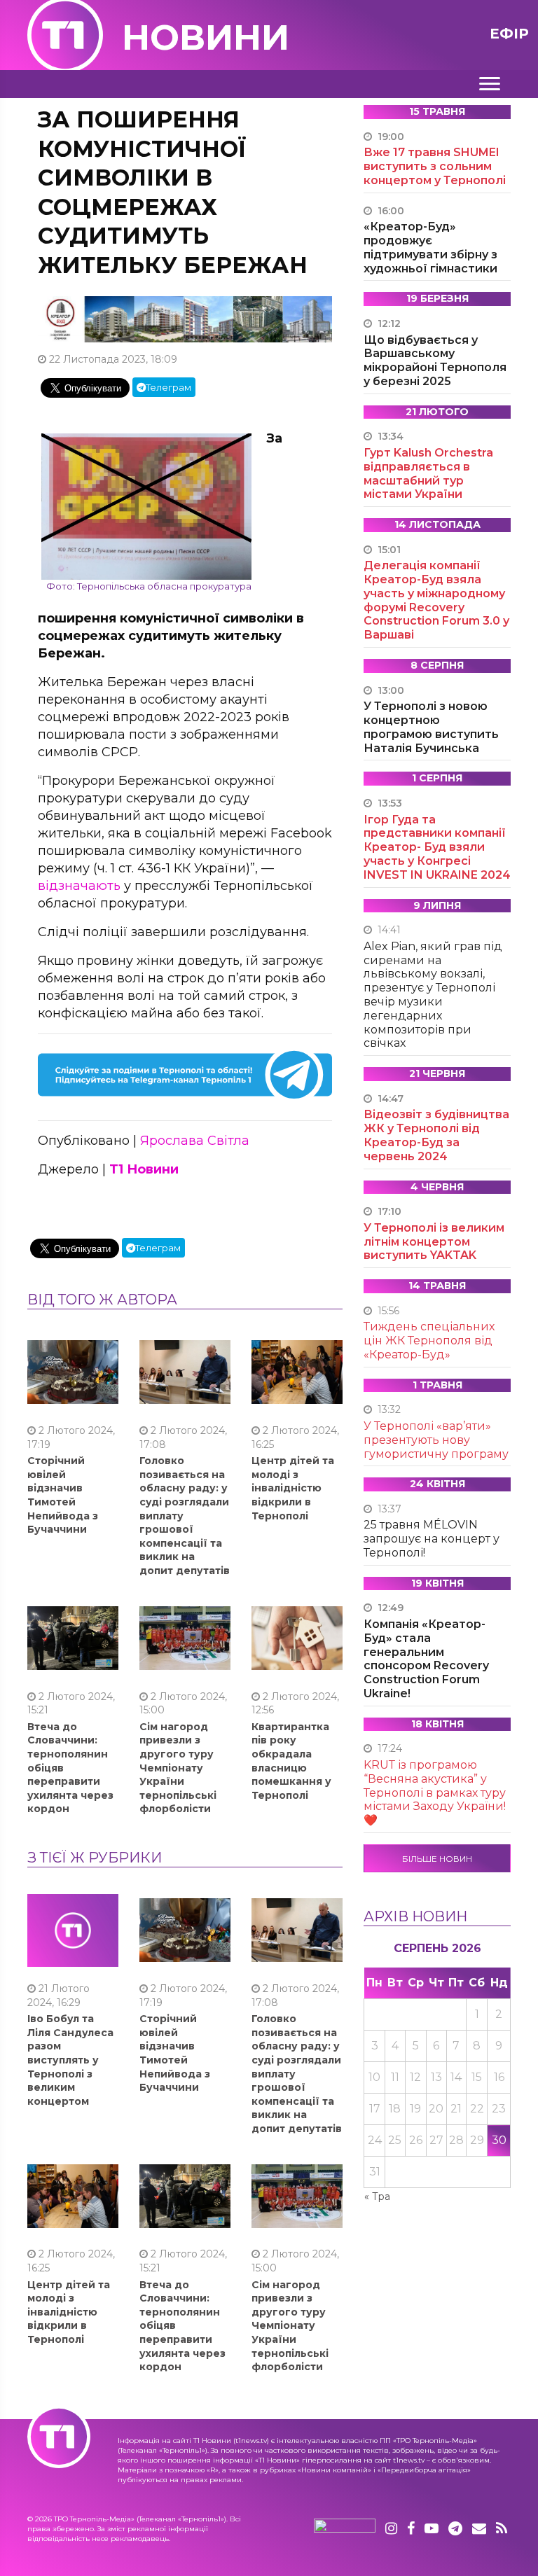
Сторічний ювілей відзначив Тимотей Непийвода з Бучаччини (63, 1495)
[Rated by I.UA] (345, 2529)
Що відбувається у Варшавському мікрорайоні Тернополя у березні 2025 (435, 361)
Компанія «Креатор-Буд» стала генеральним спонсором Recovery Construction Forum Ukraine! (426, 1659)
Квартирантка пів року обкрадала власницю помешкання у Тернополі (291, 1761)
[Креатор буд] (185, 318)
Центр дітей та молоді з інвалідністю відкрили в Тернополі (293, 1488)
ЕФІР (509, 34)
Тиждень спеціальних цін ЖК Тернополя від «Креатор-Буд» (429, 1341)
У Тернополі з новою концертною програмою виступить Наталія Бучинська (431, 727)
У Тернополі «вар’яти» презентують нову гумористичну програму (436, 1440)
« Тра (377, 2196)
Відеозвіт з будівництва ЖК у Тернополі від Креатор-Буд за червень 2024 (436, 1135)
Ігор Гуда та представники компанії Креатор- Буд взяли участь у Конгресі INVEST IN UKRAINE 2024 (437, 847)
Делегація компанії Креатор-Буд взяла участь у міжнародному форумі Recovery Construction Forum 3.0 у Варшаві (436, 600)
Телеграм (168, 387)
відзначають (79, 886)
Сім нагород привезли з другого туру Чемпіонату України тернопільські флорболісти (178, 1768)
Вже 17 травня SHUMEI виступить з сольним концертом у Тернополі (435, 166)
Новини (206, 37)
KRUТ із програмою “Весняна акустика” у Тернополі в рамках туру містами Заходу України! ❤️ (435, 1792)
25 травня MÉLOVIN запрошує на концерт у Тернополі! (432, 1539)
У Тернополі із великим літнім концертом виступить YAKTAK (434, 1242)
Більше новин (437, 1859)
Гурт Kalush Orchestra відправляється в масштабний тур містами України (428, 473)
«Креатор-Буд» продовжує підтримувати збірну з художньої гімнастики (430, 247)
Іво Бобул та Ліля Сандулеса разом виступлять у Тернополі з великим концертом (70, 2060)
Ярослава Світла (195, 1141)
